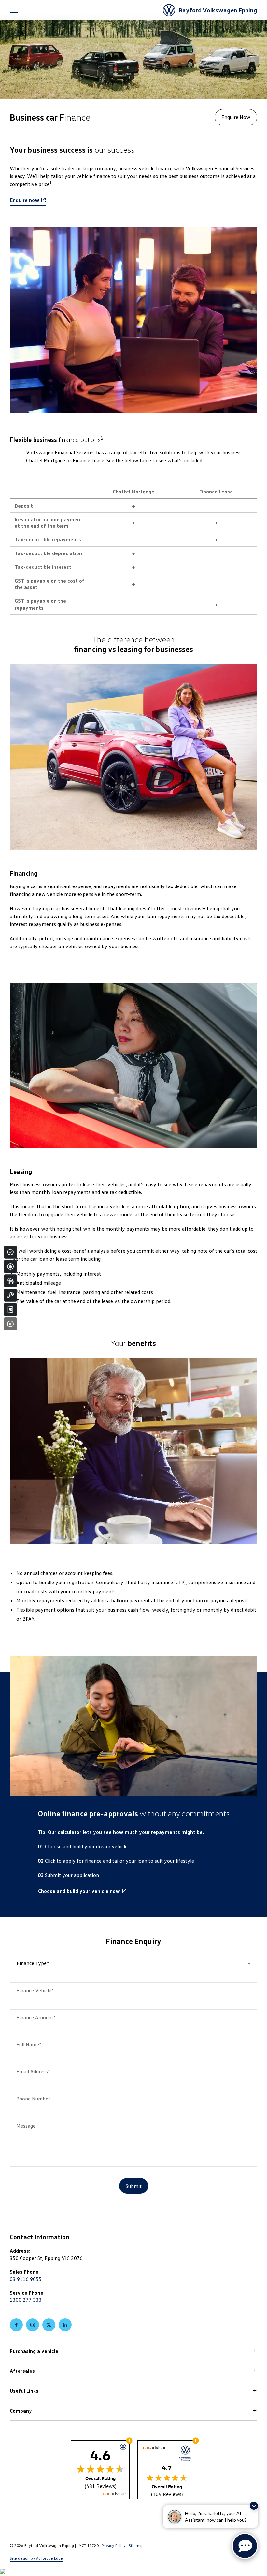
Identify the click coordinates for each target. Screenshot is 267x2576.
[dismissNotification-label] (254, 2506)
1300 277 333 (26, 2300)
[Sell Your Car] (10, 1310)
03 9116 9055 (26, 2279)
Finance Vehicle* (35, 1990)
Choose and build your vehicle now (79, 1891)
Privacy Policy (114, 2546)
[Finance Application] (10, 1266)
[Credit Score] (10, 1252)
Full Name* (29, 2044)
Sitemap (136, 2546)
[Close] (10, 1324)
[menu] (14, 10)
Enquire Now (236, 117)
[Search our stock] (10, 1281)
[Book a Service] (10, 1295)
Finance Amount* (36, 2017)
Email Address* (33, 2071)
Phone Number (33, 2099)
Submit (134, 2186)
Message (26, 2126)
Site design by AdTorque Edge (36, 2558)
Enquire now (25, 200)
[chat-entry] (245, 2546)
